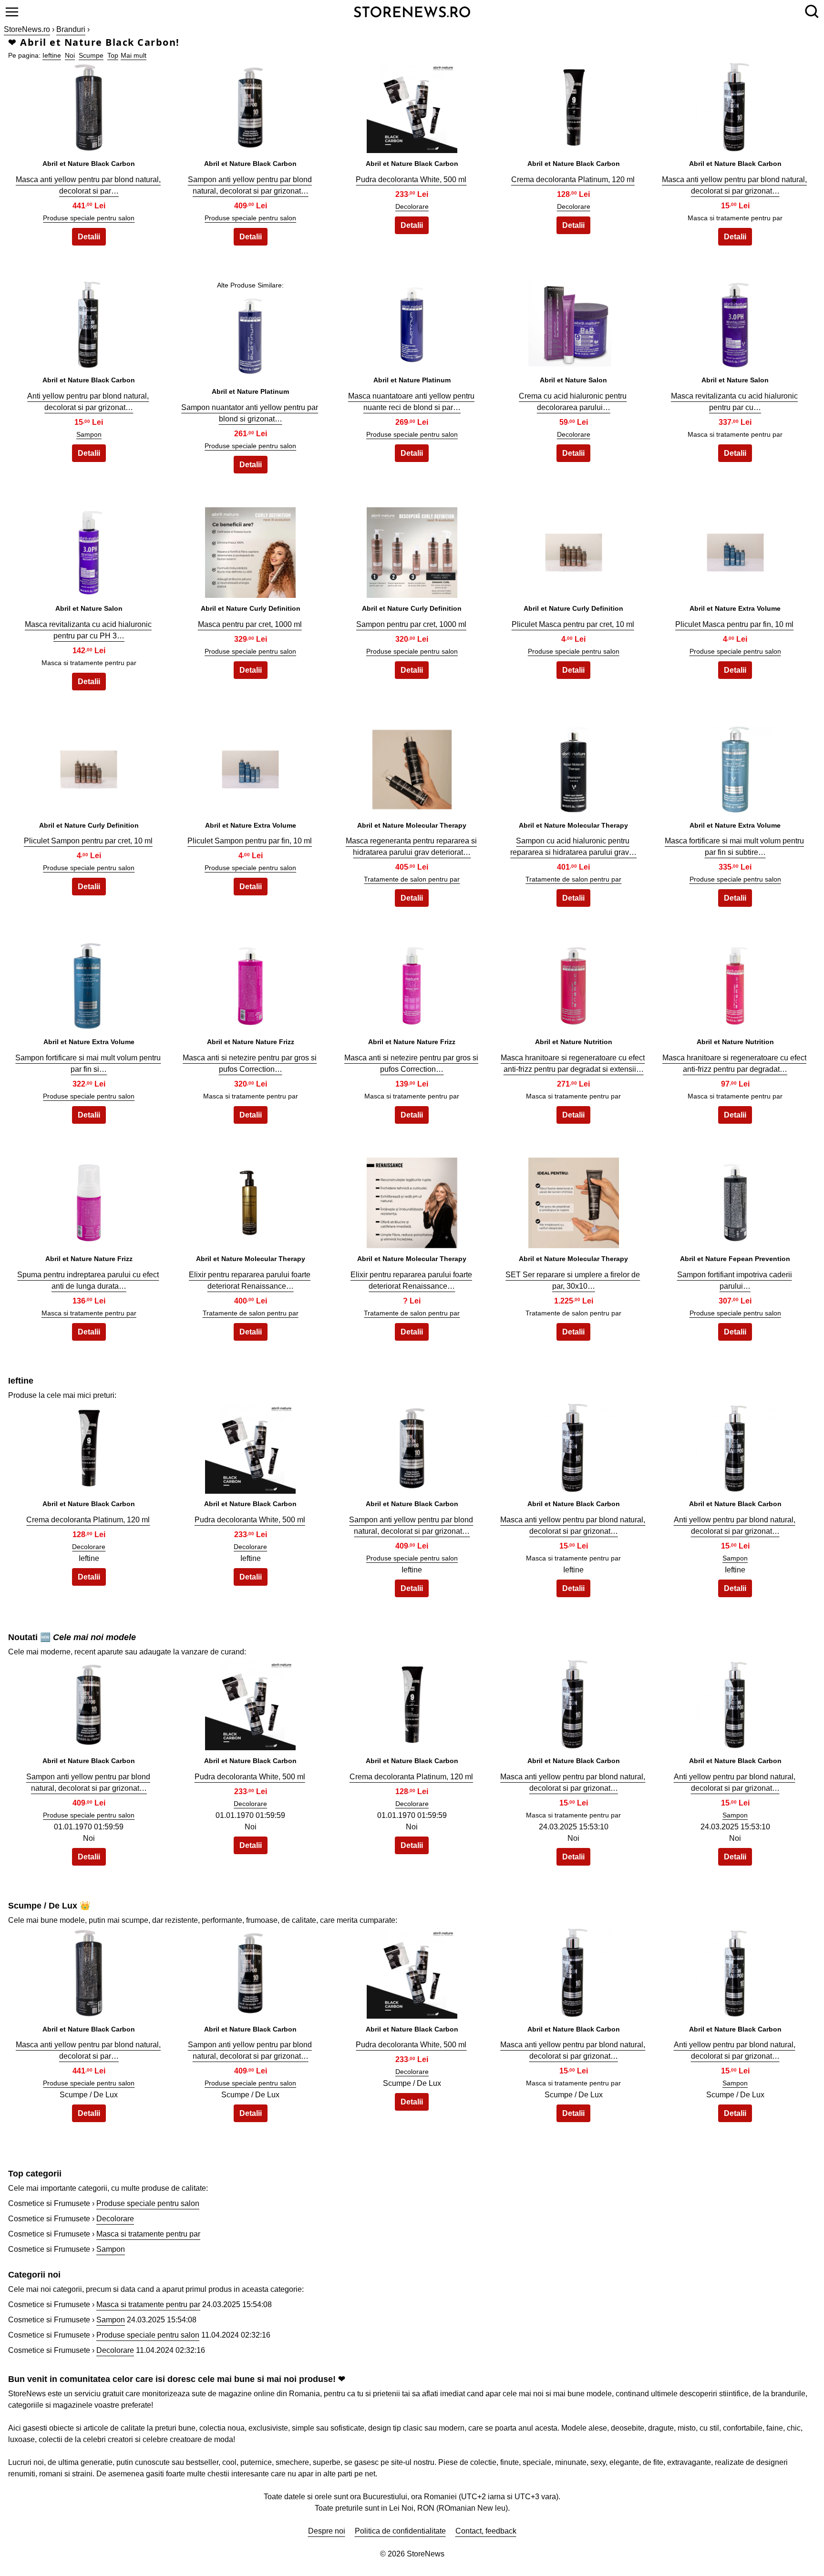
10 (735, 322)
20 (735, 767)
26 (89, 1200)
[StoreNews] (412, 11)
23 (412, 983)
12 (250, 550)
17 (250, 767)
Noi (70, 55)
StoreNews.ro (27, 29)
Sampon (89, 434)
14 (574, 550)
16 (89, 767)
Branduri (71, 29)
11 (89, 550)
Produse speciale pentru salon (89, 218)
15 (735, 550)
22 (250, 983)
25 (735, 983)
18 (412, 767)
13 (412, 550)
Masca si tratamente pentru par (89, 1313)
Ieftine (52, 55)
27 (250, 1200)
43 (412, 1971)
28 (412, 1200)
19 (574, 767)
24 (574, 983)
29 (574, 1200)
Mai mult (134, 55)
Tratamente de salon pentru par (412, 879)
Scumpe (91, 55)
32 (250, 1446)
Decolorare (412, 206)
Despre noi (327, 2531)
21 (89, 983)
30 (735, 1200)
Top (113, 55)
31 (89, 1446)
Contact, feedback (486, 2531)
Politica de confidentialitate (400, 2531)
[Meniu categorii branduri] (12, 12)
